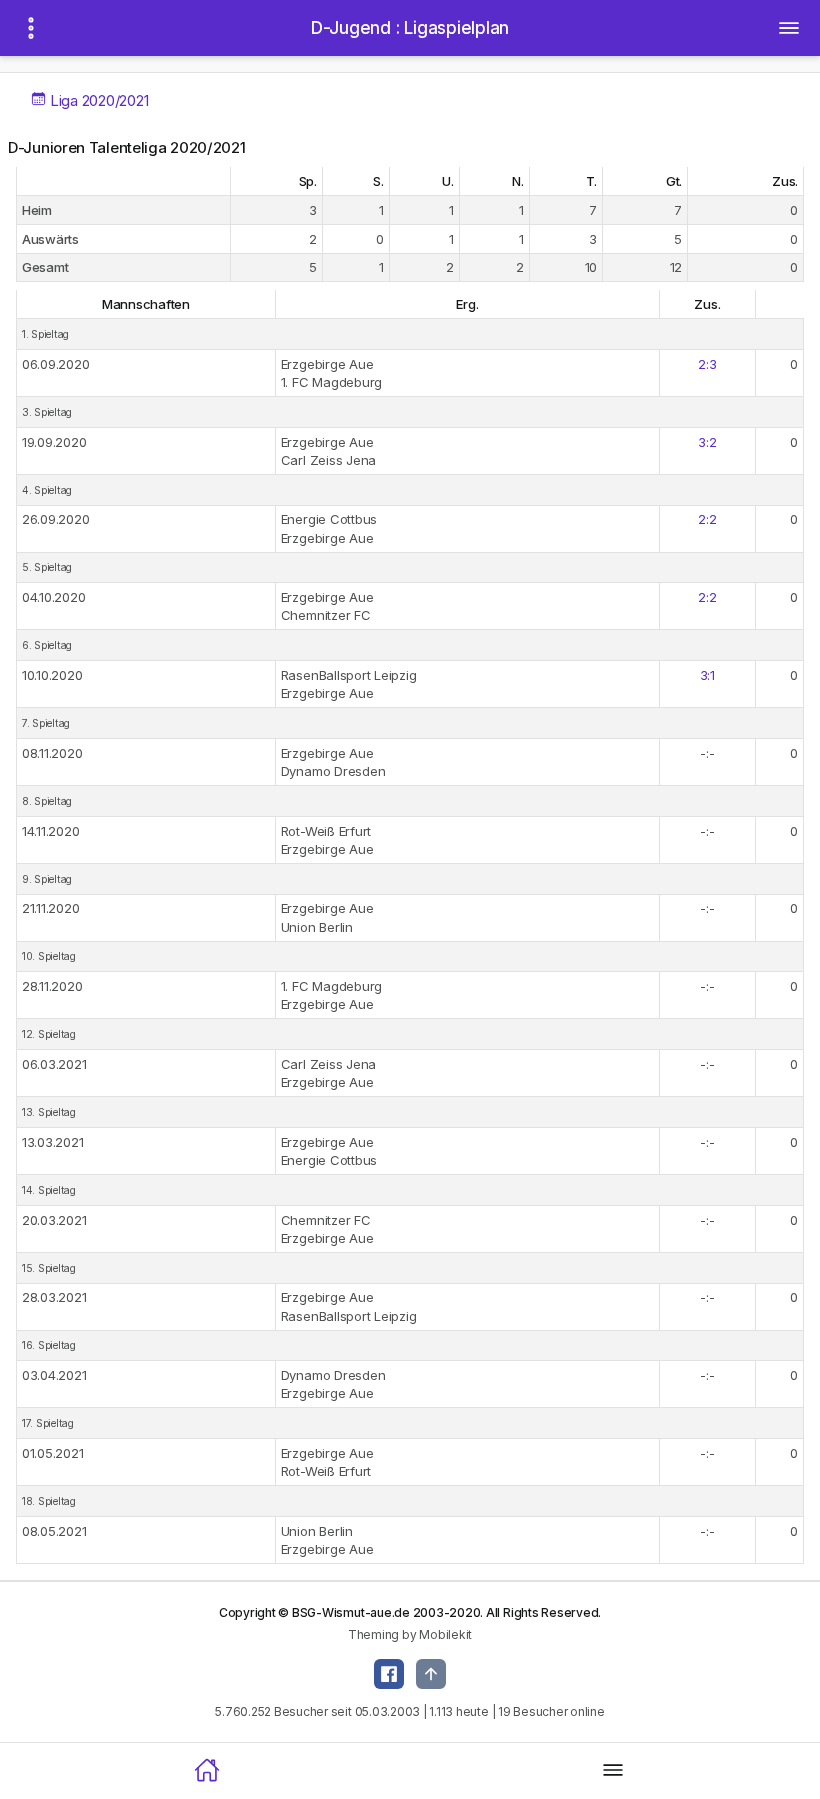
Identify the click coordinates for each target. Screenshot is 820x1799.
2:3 (707, 364)
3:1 (707, 675)
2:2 (707, 519)
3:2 (707, 442)
